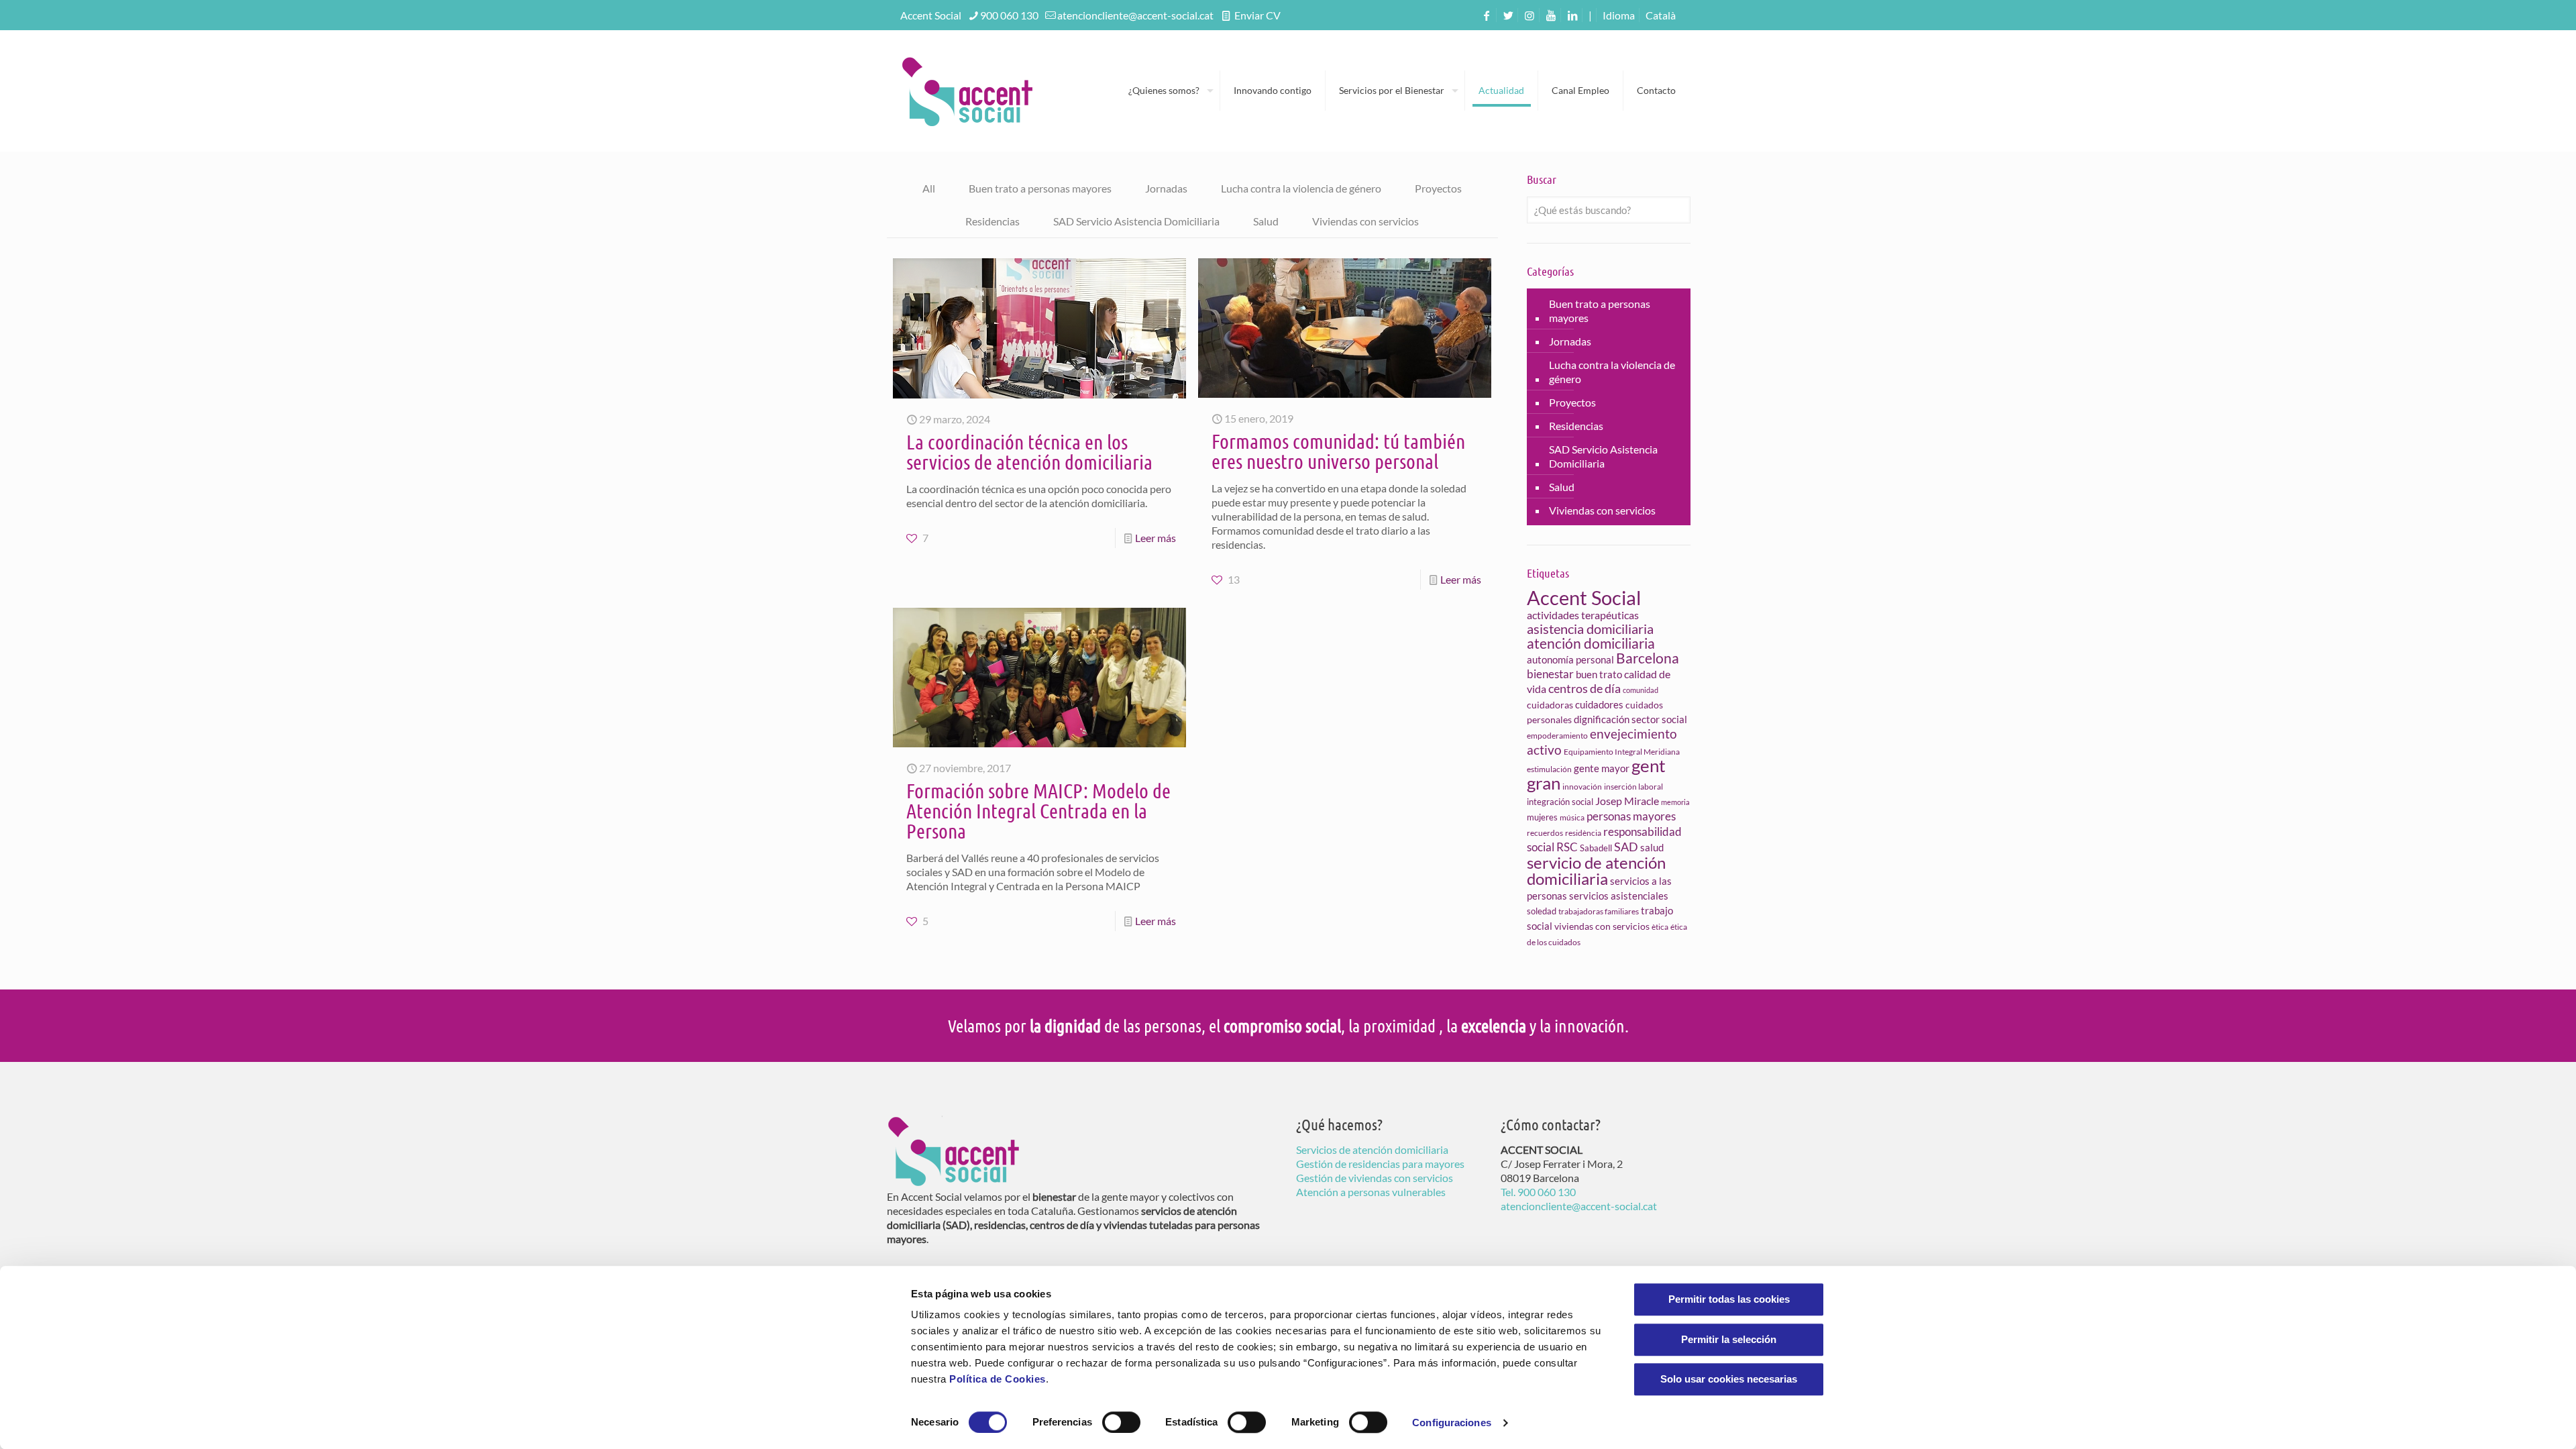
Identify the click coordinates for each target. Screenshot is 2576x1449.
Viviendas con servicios (1365, 221)
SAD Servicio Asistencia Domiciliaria (1136, 221)
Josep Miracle (1627, 801)
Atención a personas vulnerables (1371, 1192)
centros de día (1585, 688)
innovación (1582, 787)
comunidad (1641, 690)
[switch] (1121, 1422)
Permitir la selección (1729, 1339)
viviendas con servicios (1602, 926)
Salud (1266, 221)
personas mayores (1631, 816)
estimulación (1549, 769)
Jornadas (1166, 188)
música (1572, 817)
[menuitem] (1661, 15)
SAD (1626, 847)
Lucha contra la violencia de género (1301, 188)
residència (1583, 833)
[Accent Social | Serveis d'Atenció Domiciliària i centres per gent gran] (967, 91)
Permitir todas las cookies (1729, 1299)
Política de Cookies (998, 1379)
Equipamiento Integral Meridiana (1622, 752)
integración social (1560, 802)
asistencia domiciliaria (1590, 629)
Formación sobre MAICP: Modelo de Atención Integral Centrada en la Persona (1038, 810)
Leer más (1156, 538)
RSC (1567, 847)
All (929, 188)
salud (1652, 847)
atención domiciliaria (1591, 643)
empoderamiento (1557, 736)
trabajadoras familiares (1599, 911)
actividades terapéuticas (1583, 615)
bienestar (1550, 674)
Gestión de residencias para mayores (1380, 1164)
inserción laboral (1633, 787)
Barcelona (1648, 658)
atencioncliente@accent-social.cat (1135, 15)
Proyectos (1438, 188)
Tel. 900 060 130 (1538, 1192)
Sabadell (1596, 848)
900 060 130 (1009, 15)
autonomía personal (1570, 659)
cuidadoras (1550, 705)
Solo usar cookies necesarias (1729, 1379)
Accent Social (1584, 597)
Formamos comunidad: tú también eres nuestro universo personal (1338, 451)
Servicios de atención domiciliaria (1372, 1149)
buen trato (1599, 674)
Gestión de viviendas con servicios (1375, 1178)
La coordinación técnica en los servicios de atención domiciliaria (1029, 451)
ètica (1660, 927)
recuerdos (1545, 833)
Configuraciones (1452, 1423)
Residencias (992, 221)
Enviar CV (1256, 15)
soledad (1542, 911)
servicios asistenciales (1619, 896)
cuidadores (1599, 704)
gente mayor (1602, 768)
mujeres (1542, 817)
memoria (1675, 802)
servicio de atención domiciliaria (1596, 870)
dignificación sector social (1630, 719)
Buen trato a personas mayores (1040, 188)
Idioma (1619, 15)
